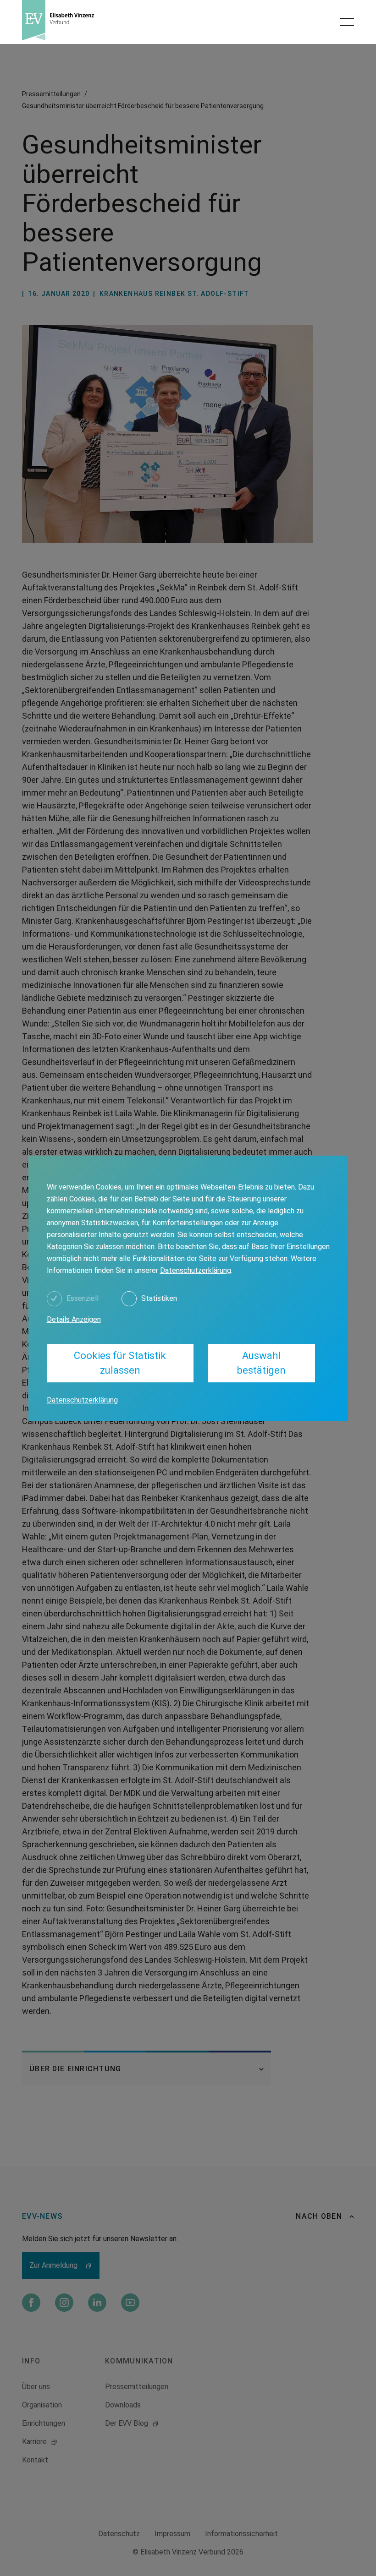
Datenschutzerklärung (196, 1270)
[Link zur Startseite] (102, 20)
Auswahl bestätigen (261, 1363)
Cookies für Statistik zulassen (120, 1363)
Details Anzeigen (74, 1319)
